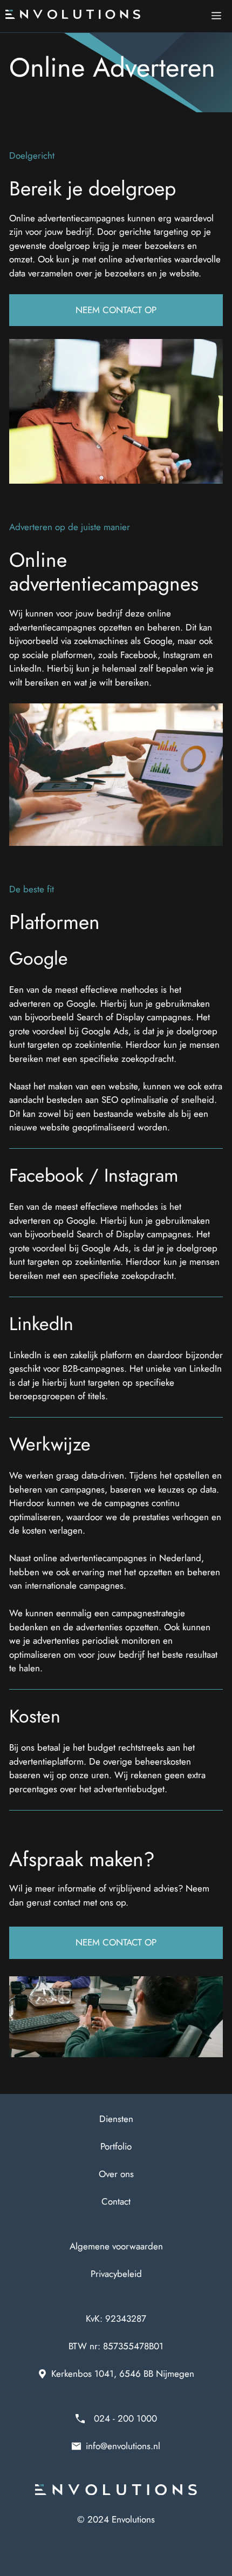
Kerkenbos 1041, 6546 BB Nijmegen (123, 2374)
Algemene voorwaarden (116, 2246)
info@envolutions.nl (123, 2446)
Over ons (116, 2174)
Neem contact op (116, 310)
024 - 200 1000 (125, 2418)
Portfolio (116, 2146)
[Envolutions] (73, 16)
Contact (116, 2201)
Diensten (116, 2119)
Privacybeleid (116, 2274)
